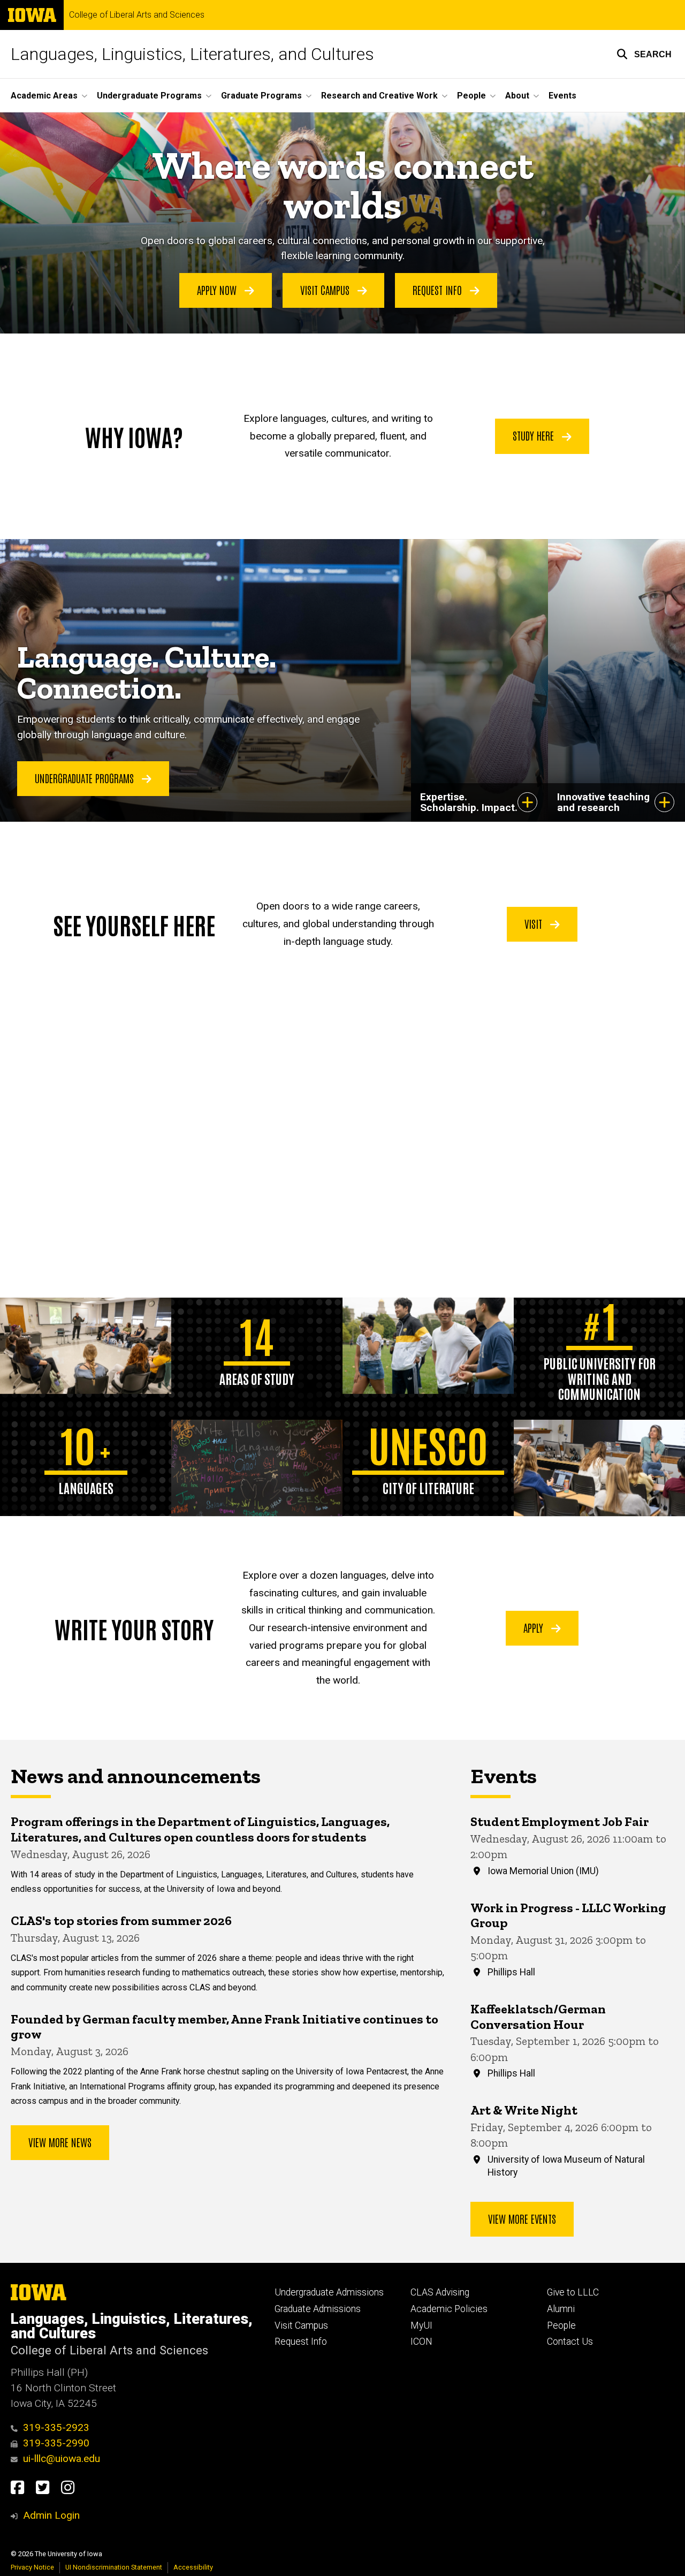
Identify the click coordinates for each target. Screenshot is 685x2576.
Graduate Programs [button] (261, 96)
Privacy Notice (32, 2567)
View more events (522, 2218)
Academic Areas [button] (44, 96)
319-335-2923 (56, 2427)
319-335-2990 (56, 2443)
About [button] (517, 96)
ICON (421, 2342)
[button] (644, 54)
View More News (60, 2142)
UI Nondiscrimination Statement (114, 2567)
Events (562, 96)
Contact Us (570, 2342)
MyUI (421, 2325)
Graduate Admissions (318, 2309)
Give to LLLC (573, 2292)
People (561, 2325)
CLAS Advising (440, 2292)
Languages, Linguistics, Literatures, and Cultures (192, 54)
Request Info (439, 290)
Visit (535, 923)
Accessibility (193, 2567)
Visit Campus (326, 290)
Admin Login (51, 2515)
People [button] (471, 96)
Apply (535, 1627)
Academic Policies (449, 2309)
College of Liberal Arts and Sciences (137, 15)
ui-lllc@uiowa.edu (62, 2458)
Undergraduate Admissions (329, 2292)
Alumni (561, 2309)
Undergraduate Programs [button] (149, 96)
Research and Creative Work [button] (379, 96)
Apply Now (218, 290)
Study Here (535, 435)
